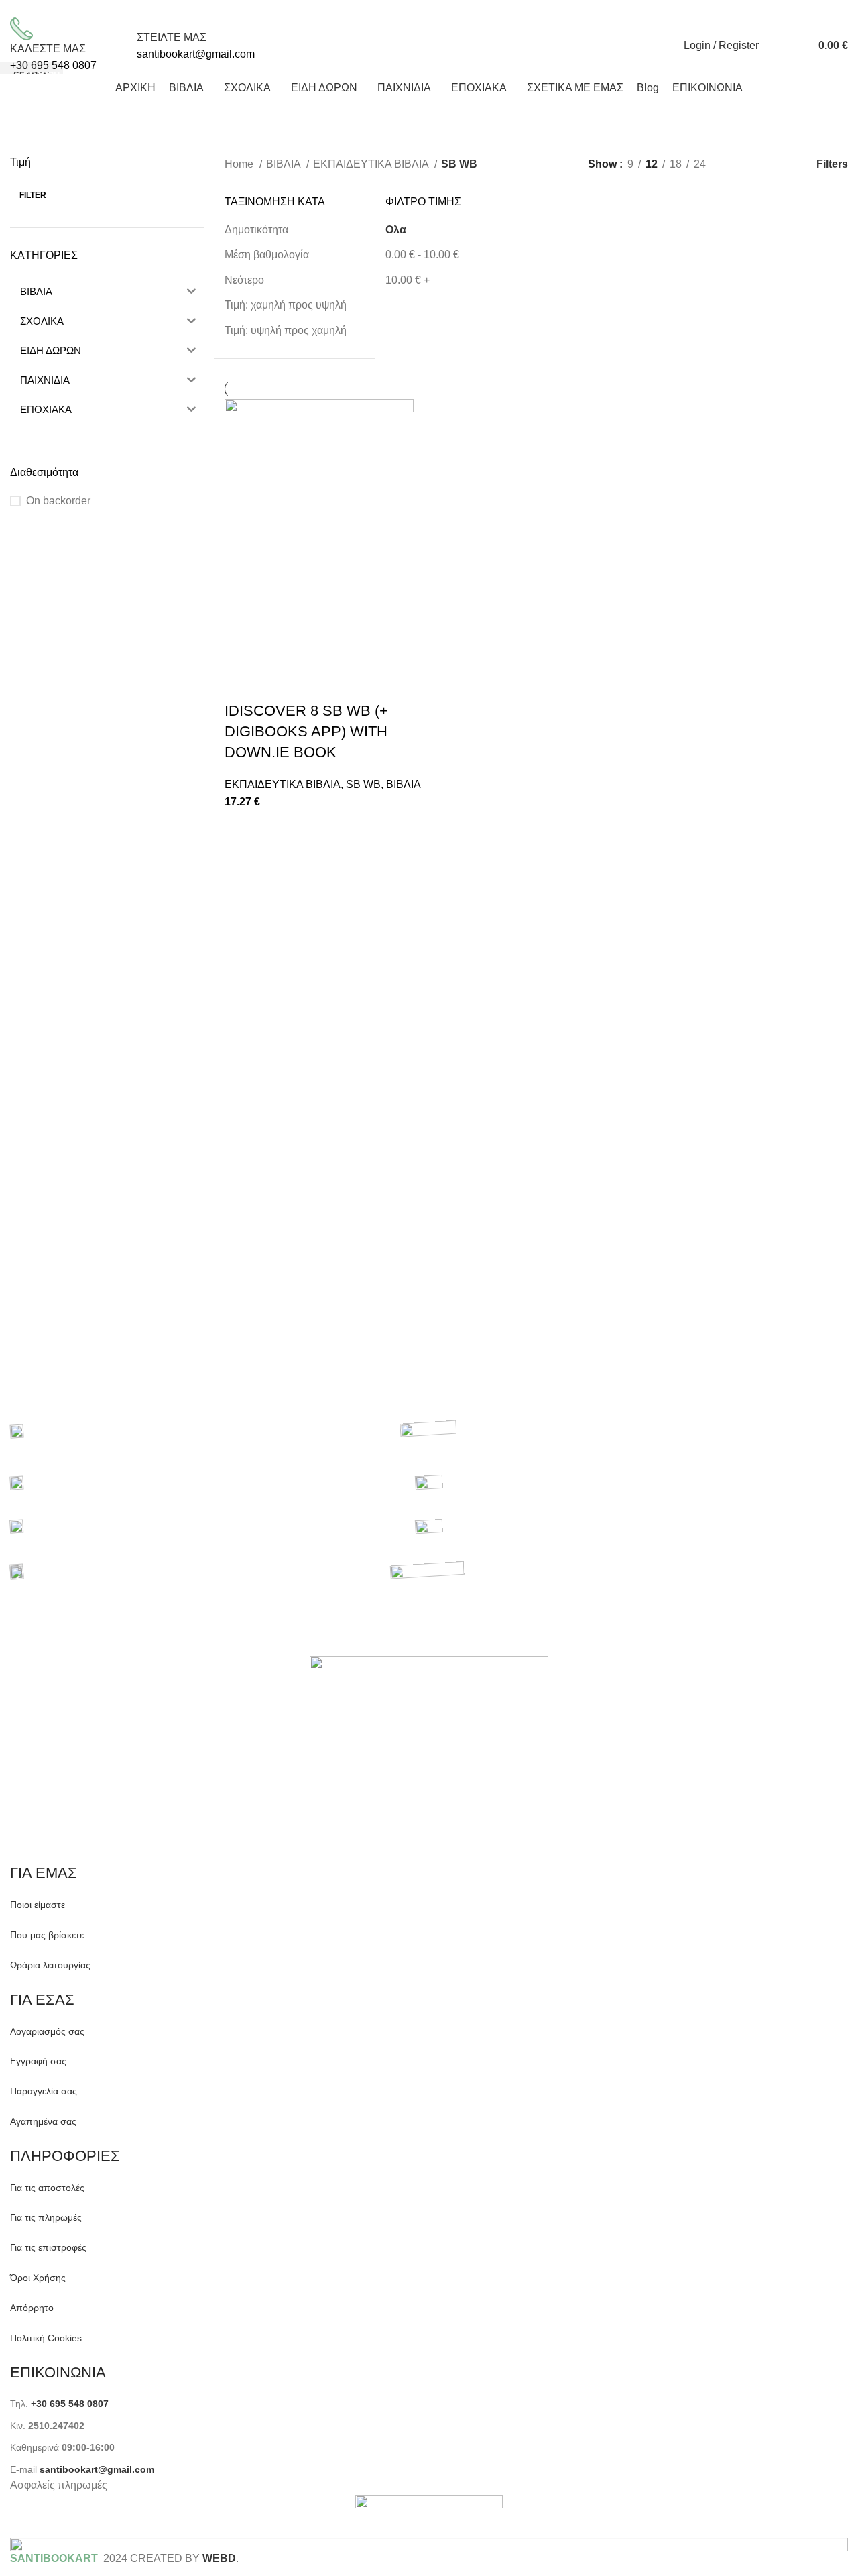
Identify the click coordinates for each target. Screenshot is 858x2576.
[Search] (772, 46)
